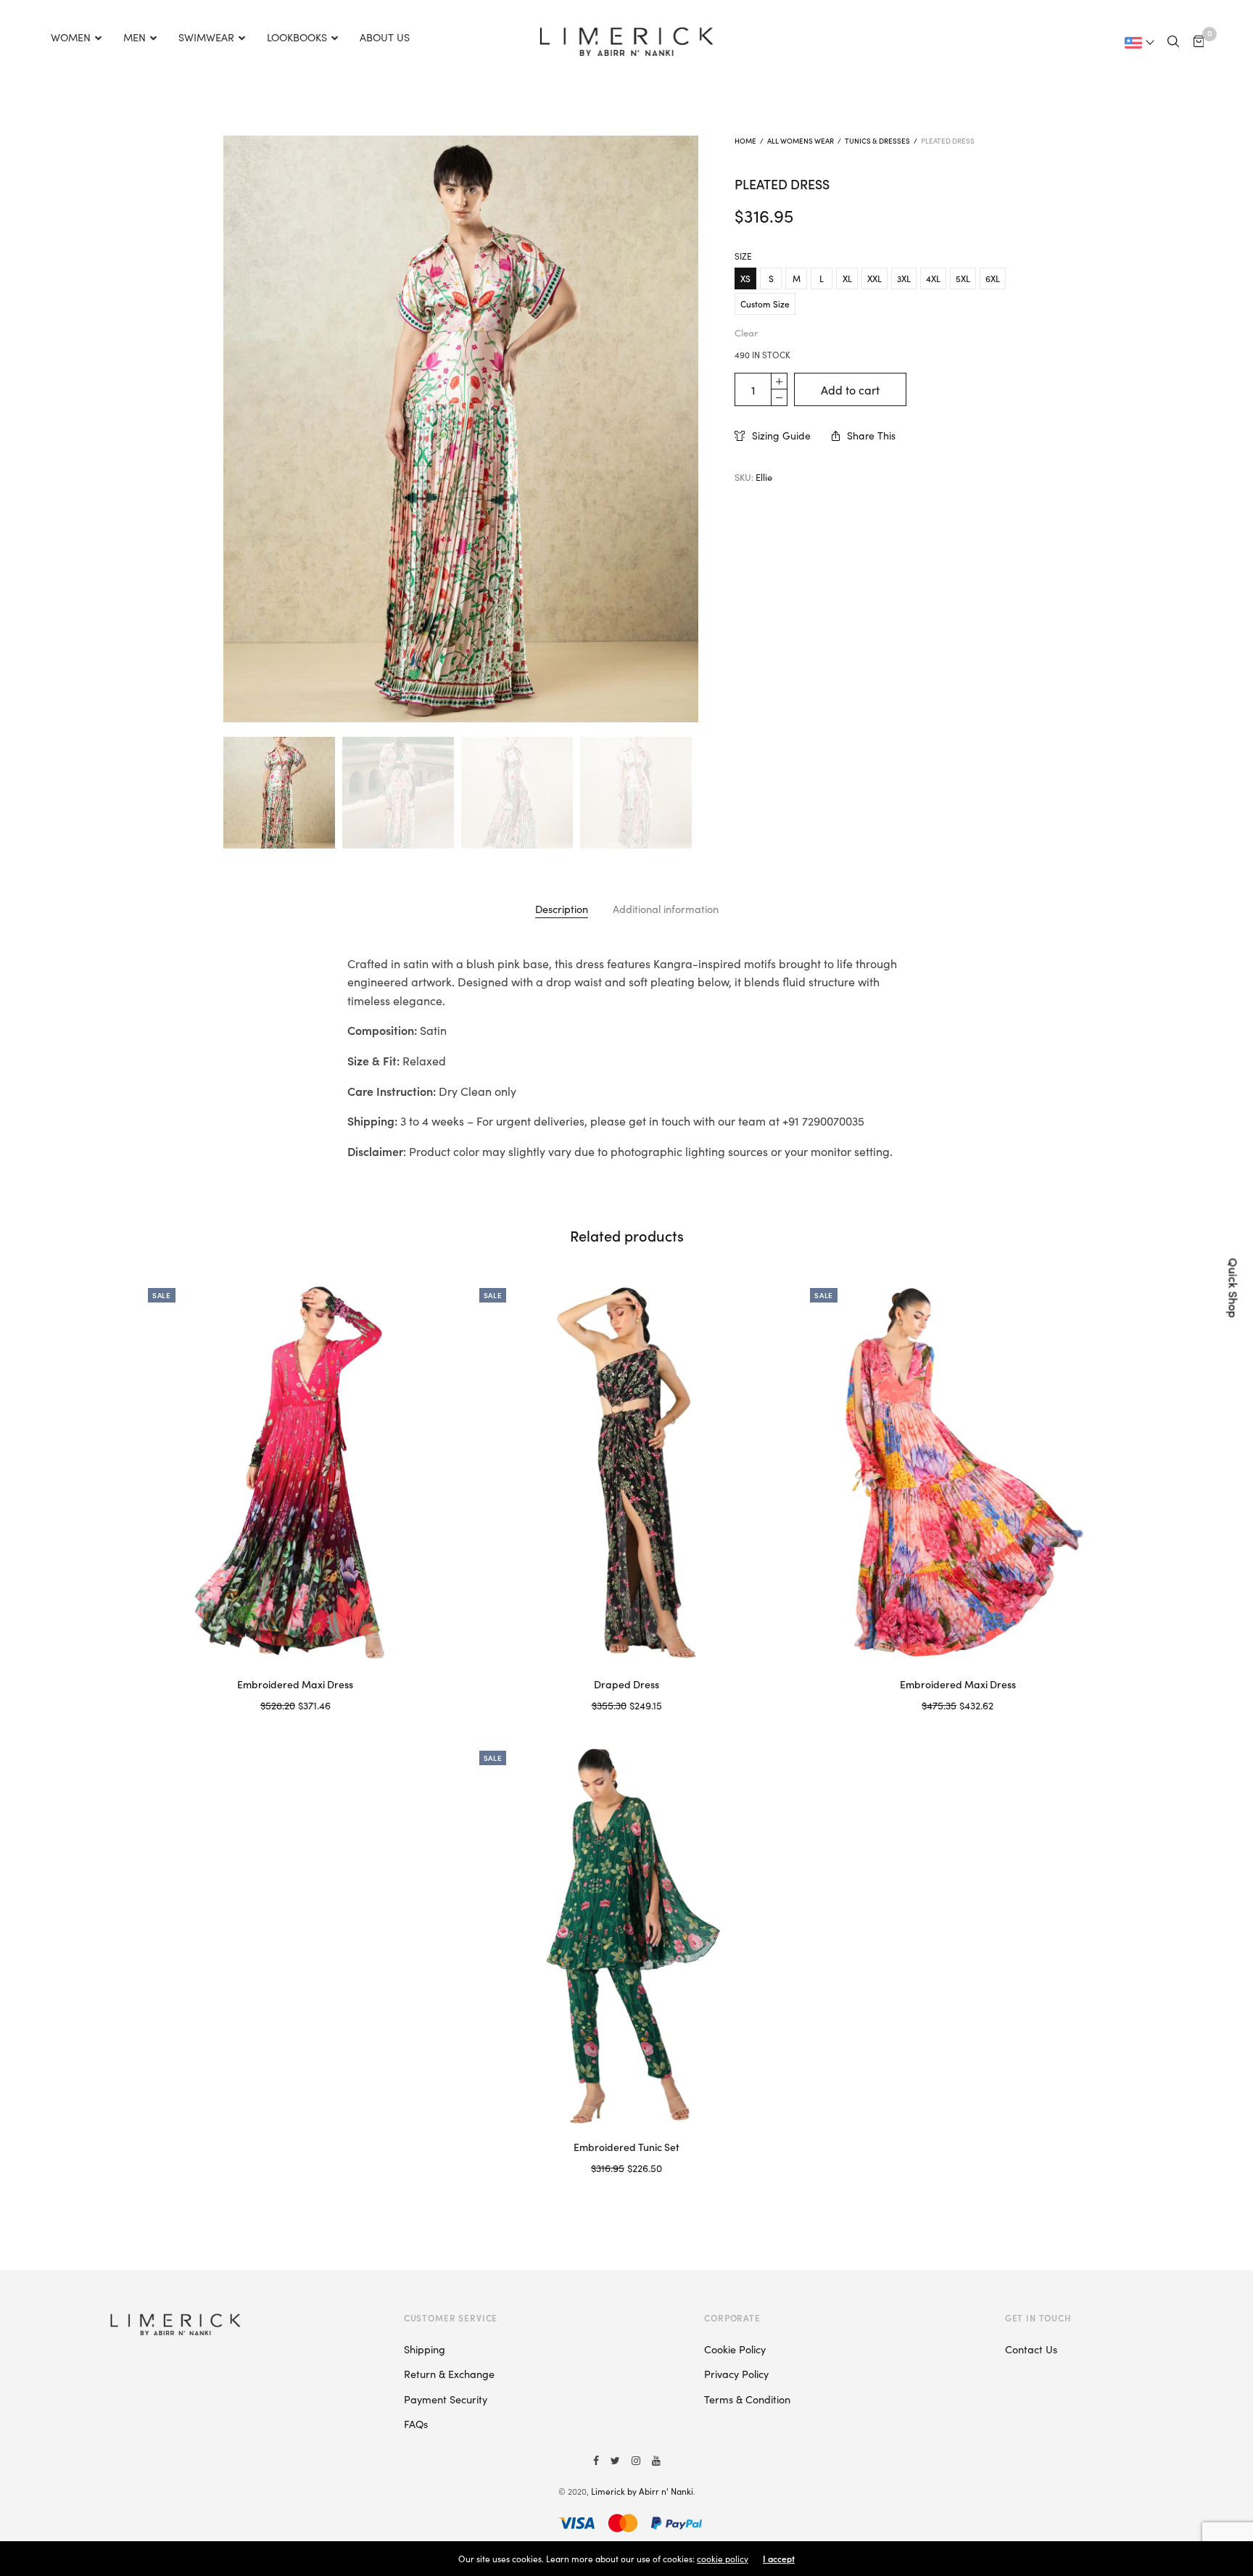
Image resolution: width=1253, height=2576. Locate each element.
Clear (746, 333)
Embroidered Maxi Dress (295, 1684)
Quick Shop (1234, 1288)
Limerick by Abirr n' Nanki (642, 2491)
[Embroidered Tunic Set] (627, 1935)
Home (745, 141)
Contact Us (1031, 2349)
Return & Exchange (449, 2374)
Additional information (666, 909)
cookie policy (723, 2558)
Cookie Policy (735, 2349)
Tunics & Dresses (877, 141)
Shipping (425, 2349)
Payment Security (446, 2399)
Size (743, 256)
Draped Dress (626, 1684)
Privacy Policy (736, 2374)
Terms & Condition (747, 2399)
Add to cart (850, 389)
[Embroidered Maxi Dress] (295, 1472)
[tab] (562, 909)
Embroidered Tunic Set (626, 2147)
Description (562, 909)
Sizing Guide (781, 435)
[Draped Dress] (627, 1472)
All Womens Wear (801, 141)
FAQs (416, 2424)
